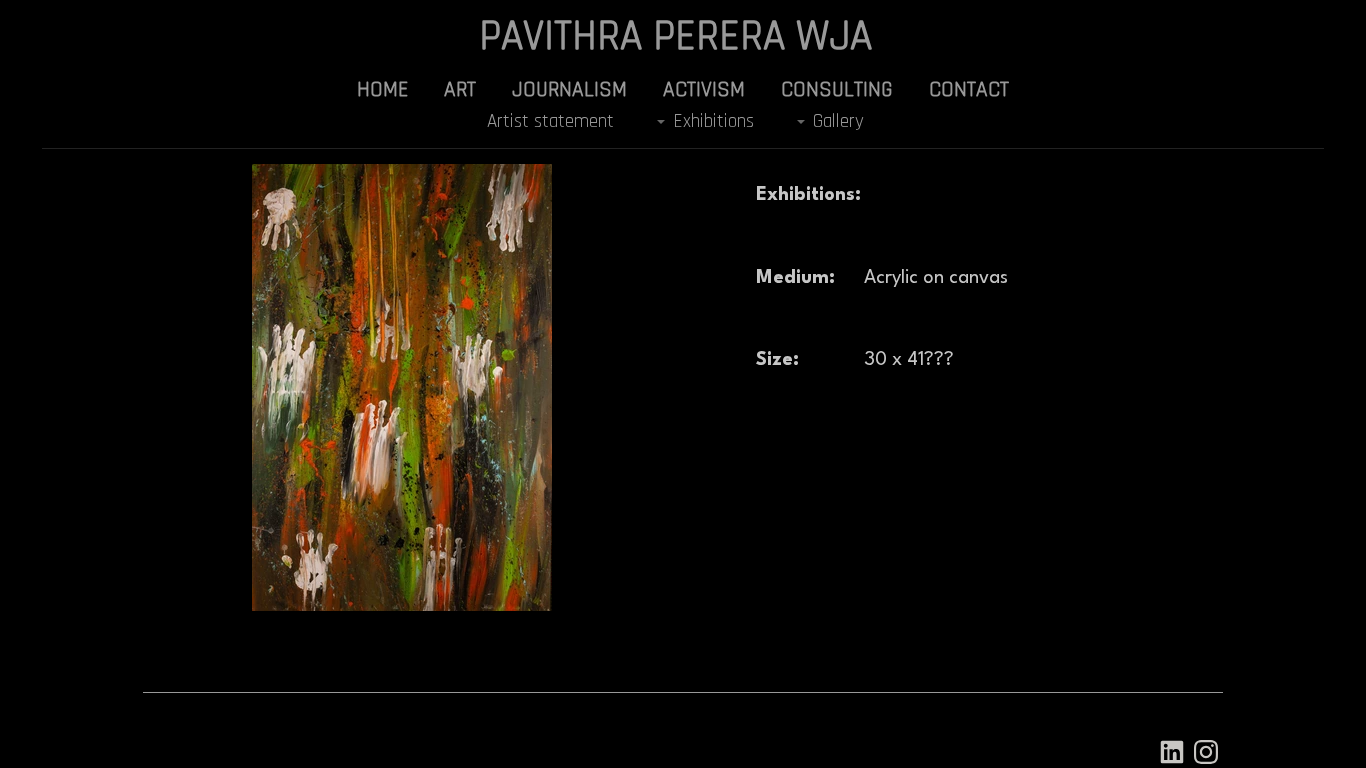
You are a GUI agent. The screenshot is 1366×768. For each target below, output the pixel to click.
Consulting (837, 89)
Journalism (569, 89)
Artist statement (550, 121)
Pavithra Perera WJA (675, 37)
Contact (969, 89)
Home (382, 89)
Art (460, 89)
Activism (704, 89)
